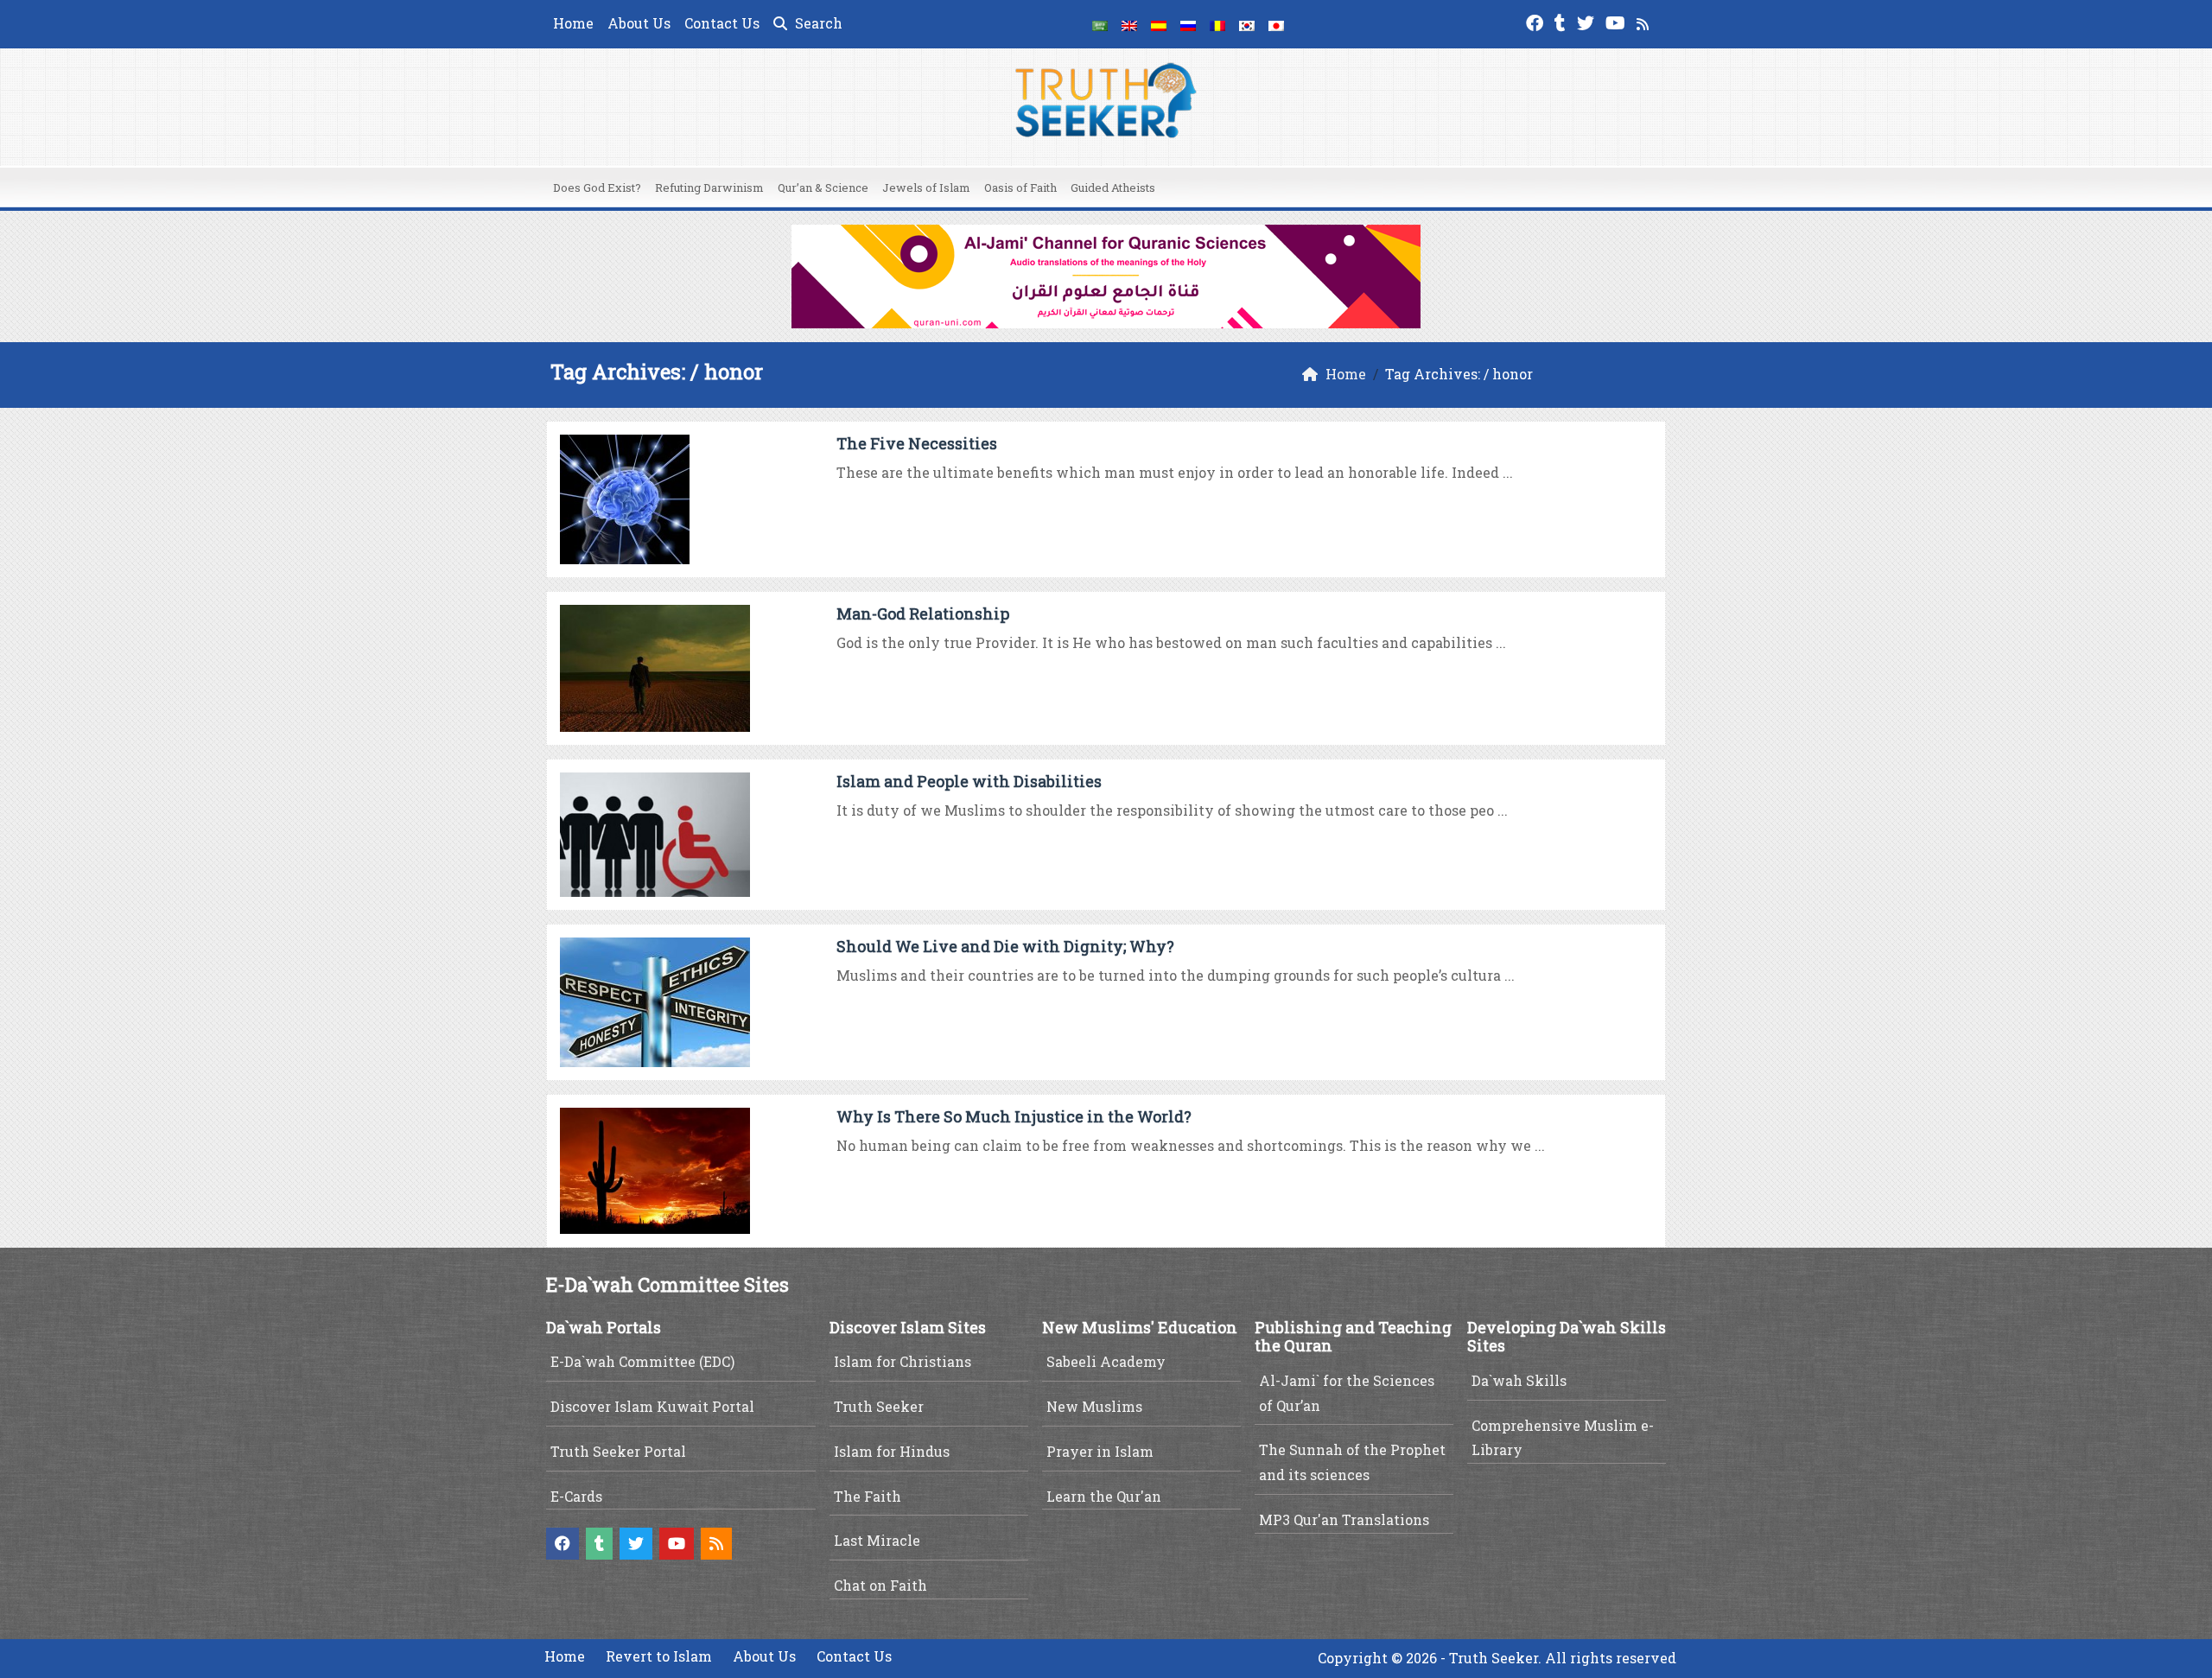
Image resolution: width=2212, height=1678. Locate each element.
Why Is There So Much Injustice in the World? (1014, 1116)
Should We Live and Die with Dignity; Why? (1005, 946)
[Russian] (1188, 24)
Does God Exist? (597, 188)
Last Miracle (877, 1540)
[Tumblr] (1562, 21)
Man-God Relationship (923, 613)
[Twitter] (1588, 21)
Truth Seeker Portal (618, 1451)
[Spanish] (1159, 24)
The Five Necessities (917, 443)
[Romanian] (1217, 24)
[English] (1129, 24)
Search (817, 23)
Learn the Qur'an (1104, 1496)
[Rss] (1645, 21)
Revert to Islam (659, 1656)
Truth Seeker (879, 1406)
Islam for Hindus (892, 1451)
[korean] (1247, 24)
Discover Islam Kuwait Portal (652, 1406)
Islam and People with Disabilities (969, 781)
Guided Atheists (1113, 188)
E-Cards (576, 1496)
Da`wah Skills (1519, 1380)
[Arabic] (1100, 24)
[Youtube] (1618, 21)
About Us (639, 23)
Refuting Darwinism (709, 188)
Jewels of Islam (926, 188)
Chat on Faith (880, 1585)
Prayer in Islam (1100, 1451)
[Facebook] (1537, 21)
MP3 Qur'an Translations (1344, 1519)
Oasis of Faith (1020, 188)
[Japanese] (1276, 24)
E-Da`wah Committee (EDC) (642, 1361)
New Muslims (1094, 1406)
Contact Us (722, 23)
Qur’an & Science (823, 188)
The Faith (868, 1496)
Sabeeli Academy (1106, 1361)
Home (573, 23)
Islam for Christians (903, 1361)
